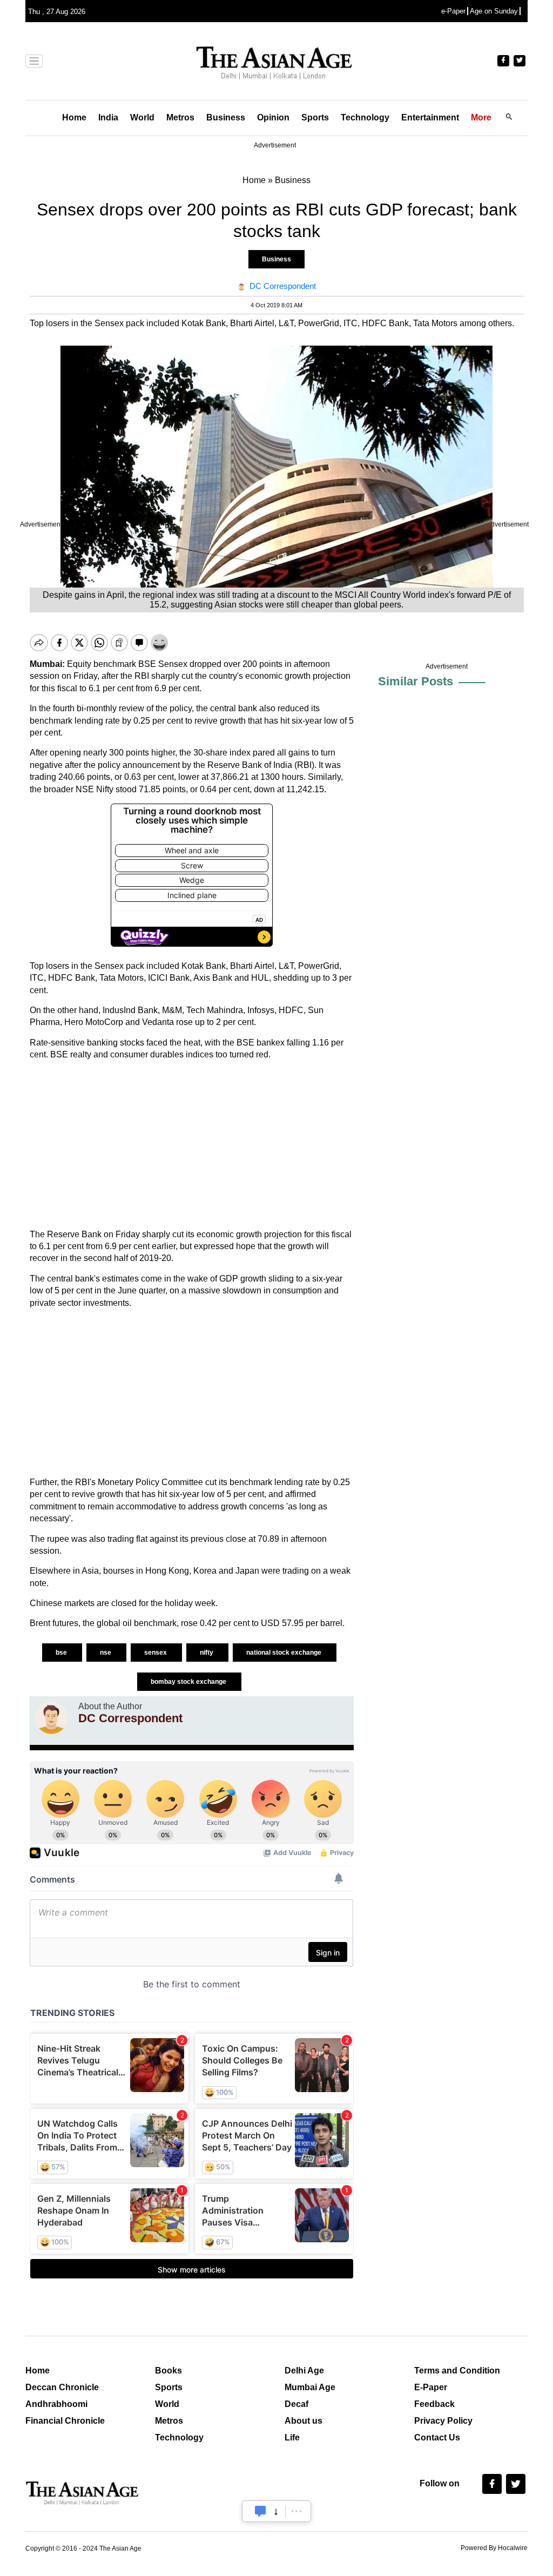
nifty (207, 1653)
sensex (156, 1653)
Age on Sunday (494, 11)
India (108, 117)
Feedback (434, 2404)
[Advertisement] (192, 1145)
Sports (315, 117)
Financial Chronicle (65, 2421)
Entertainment (430, 117)
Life (292, 2437)
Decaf (296, 2404)
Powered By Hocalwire (494, 2548)
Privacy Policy (443, 2421)
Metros (180, 117)
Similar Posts (416, 681)
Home (74, 117)
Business (226, 117)
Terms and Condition (457, 2371)
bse (62, 1653)
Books (168, 2371)
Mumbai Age (310, 2387)
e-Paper (453, 11)
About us (304, 2421)
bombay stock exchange (189, 1682)
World (142, 117)
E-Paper (431, 2387)
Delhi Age (304, 2371)
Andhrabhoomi (56, 2404)
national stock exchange (285, 1653)
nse (106, 1653)
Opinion (273, 117)
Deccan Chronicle (62, 2387)
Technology (365, 117)
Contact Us (437, 2437)
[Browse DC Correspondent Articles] (51, 1718)
